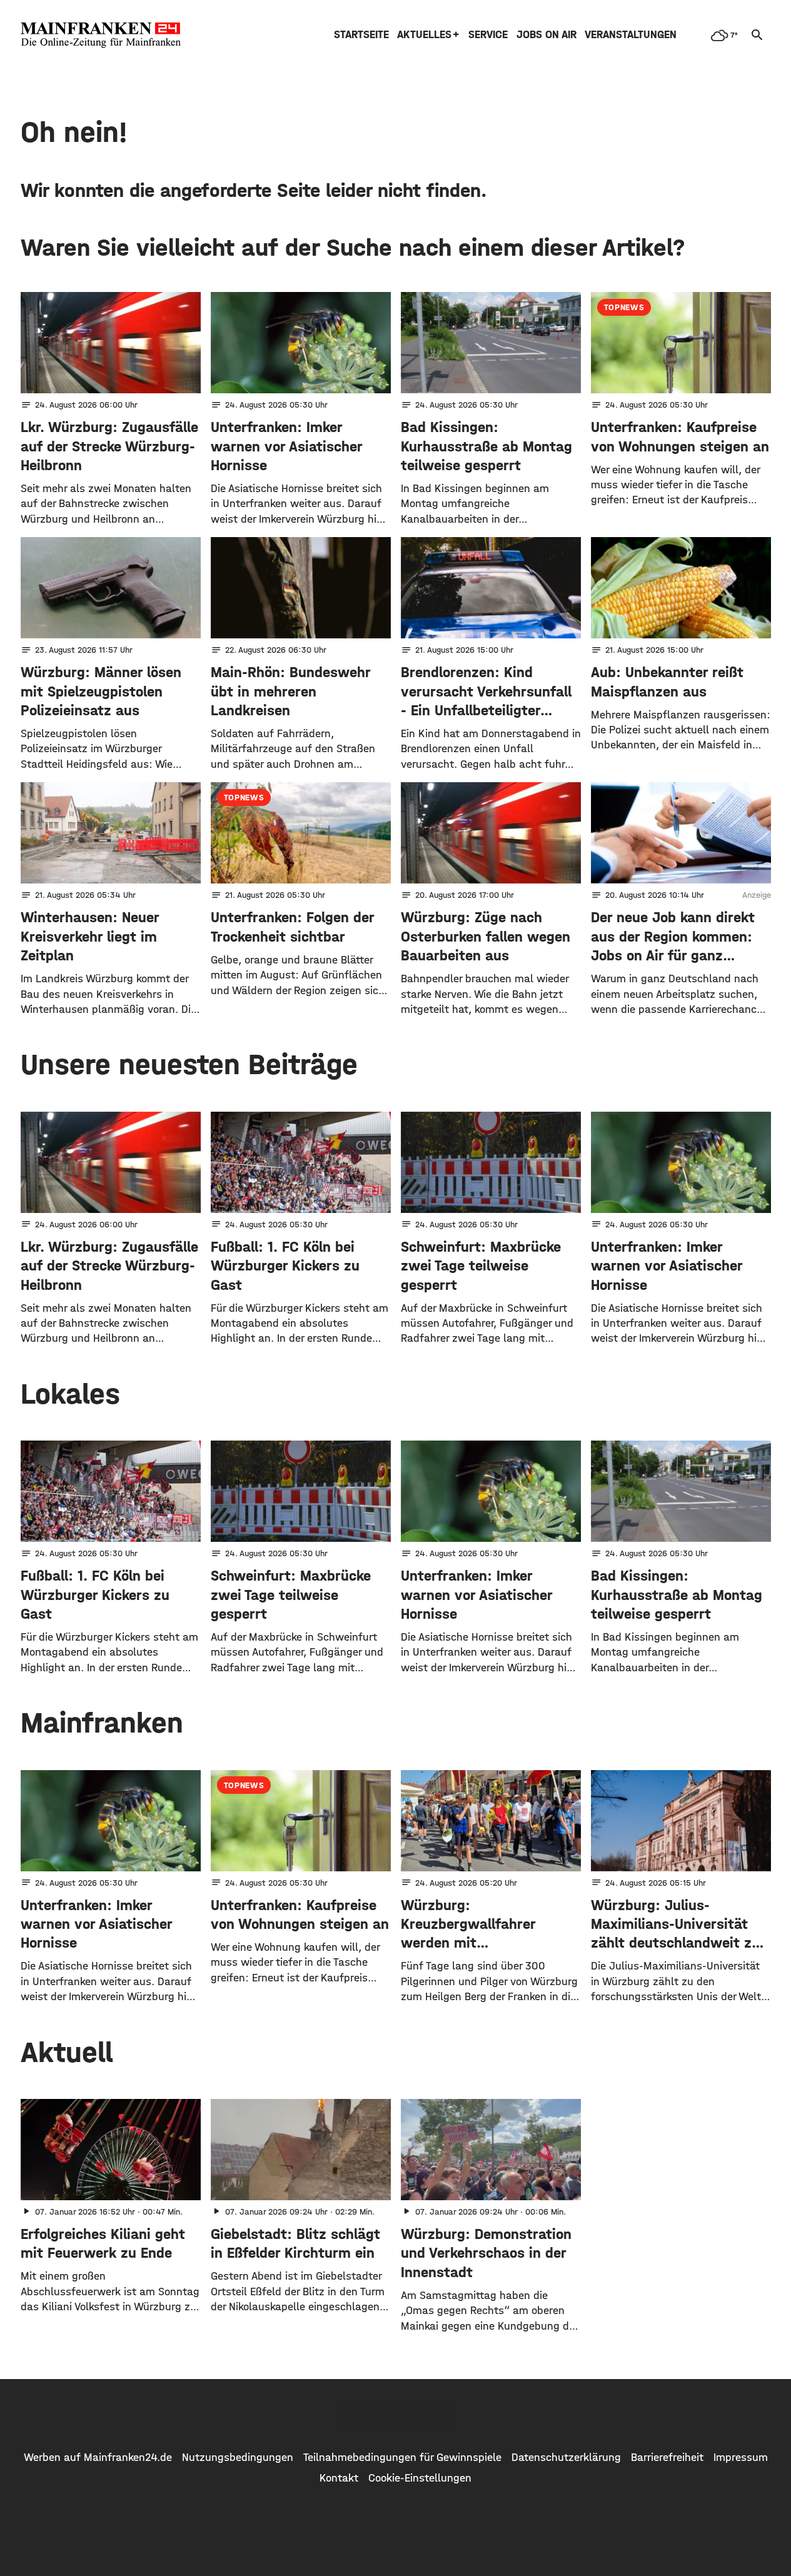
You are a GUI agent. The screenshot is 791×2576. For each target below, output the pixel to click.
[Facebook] (357, 2415)
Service (488, 35)
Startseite (361, 35)
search (757, 35)
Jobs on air (547, 35)
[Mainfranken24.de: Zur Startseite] (101, 35)
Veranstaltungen (631, 35)
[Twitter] (396, 2415)
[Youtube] (435, 2415)
